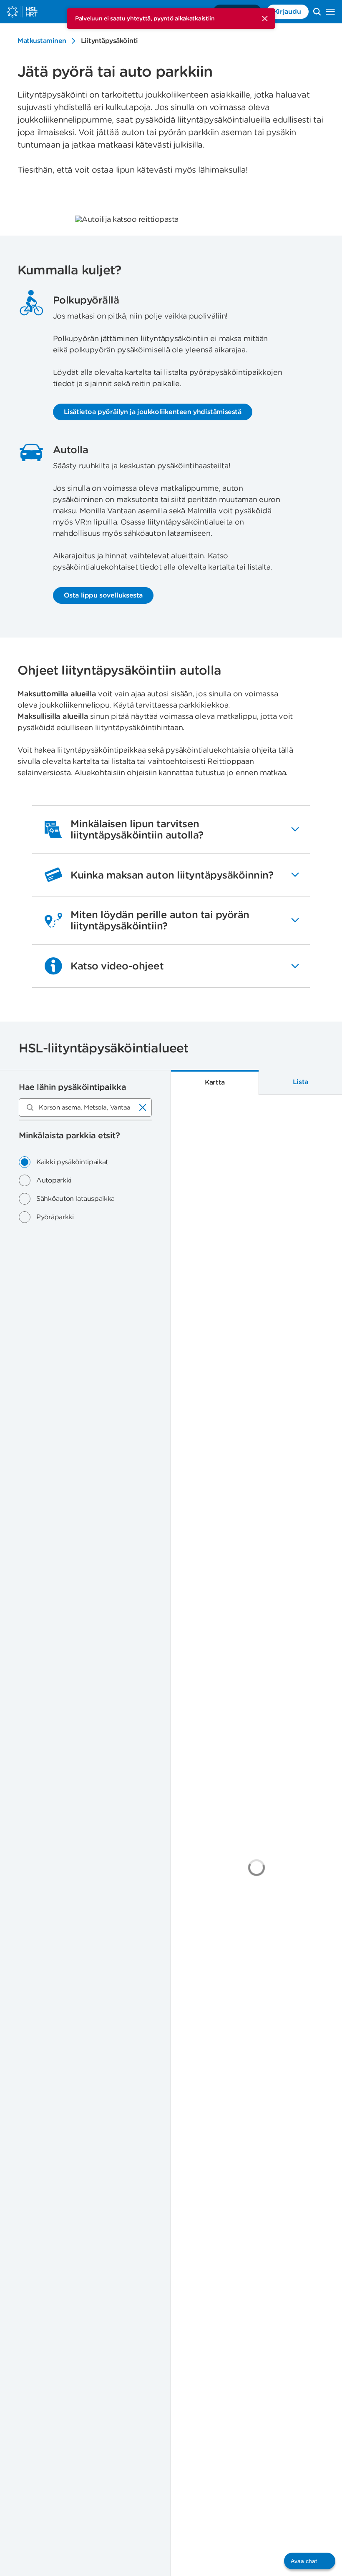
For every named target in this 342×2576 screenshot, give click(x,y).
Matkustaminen (42, 41)
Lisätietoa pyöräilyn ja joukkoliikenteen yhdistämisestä (153, 412)
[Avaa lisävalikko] (330, 12)
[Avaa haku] (317, 12)
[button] (310, 2561)
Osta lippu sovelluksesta (103, 595)
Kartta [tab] (215, 1082)
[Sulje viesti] (265, 19)
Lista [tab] (301, 1082)
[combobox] (85, 1107)
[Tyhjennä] (143, 1107)
